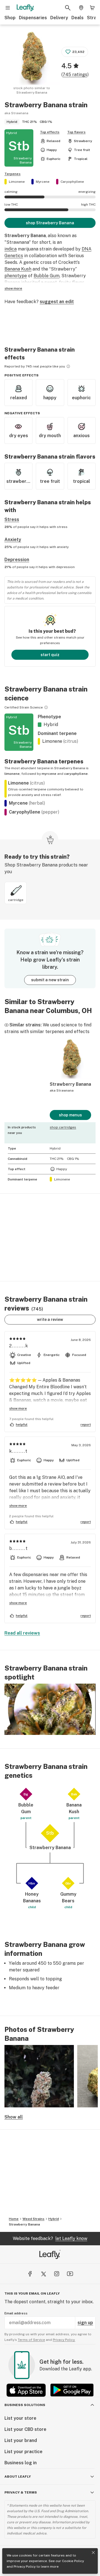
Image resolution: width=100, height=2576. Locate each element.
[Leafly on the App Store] (26, 2390)
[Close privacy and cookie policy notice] (93, 2553)
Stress (12, 519)
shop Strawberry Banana (50, 223)
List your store (20, 2418)
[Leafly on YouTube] (70, 2274)
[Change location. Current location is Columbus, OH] (81, 8)
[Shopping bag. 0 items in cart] (92, 8)
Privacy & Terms (21, 2492)
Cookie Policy (73, 2561)
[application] (50, 1709)
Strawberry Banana (24, 2224)
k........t (18, 1451)
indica (11, 249)
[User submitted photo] (39, 2076)
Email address (16, 2313)
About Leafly (18, 2477)
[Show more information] (68, 366)
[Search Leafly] (68, 8)
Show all (14, 2117)
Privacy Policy (25, 2567)
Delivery (59, 18)
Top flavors (76, 132)
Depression (17, 560)
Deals (77, 18)
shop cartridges (63, 1127)
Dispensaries (33, 18)
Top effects (50, 132)
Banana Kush (18, 269)
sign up (85, 2323)
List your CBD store (25, 2429)
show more (13, 288)
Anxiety (13, 540)
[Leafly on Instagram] (57, 2274)
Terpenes (12, 174)
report (86, 1425)
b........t (19, 1548)
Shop (10, 18)
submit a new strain (50, 980)
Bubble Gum (47, 276)
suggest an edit (57, 302)
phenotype (16, 276)
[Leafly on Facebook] (30, 2274)
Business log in (21, 2463)
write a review (50, 1319)
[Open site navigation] (8, 8)
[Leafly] (25, 8)
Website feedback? (50, 2238)
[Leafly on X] (43, 2274)
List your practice (23, 2452)
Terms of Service (31, 2340)
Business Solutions (25, 2405)
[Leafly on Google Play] (72, 2390)
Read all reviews (22, 1633)
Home (14, 2219)
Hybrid (54, 2219)
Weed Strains (33, 2219)
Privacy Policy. (64, 2340)
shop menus (70, 1115)
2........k (19, 1346)
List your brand (21, 2440)
